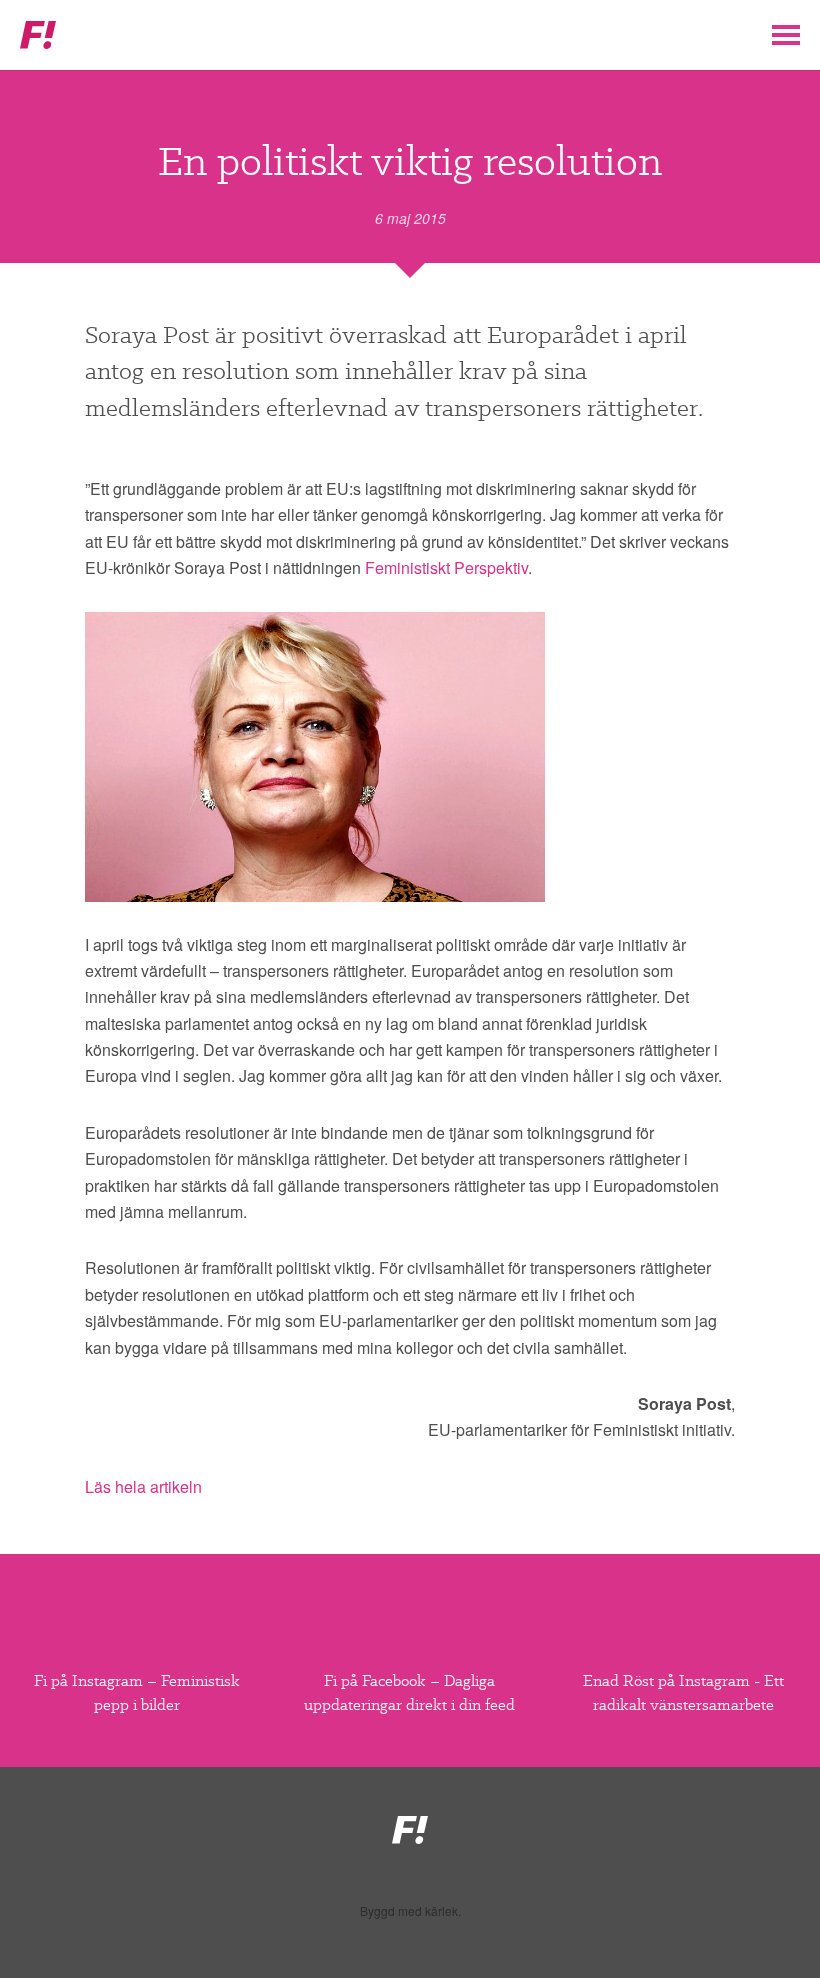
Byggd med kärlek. (410, 1911)
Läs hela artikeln (143, 1486)
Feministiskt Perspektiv (446, 567)
